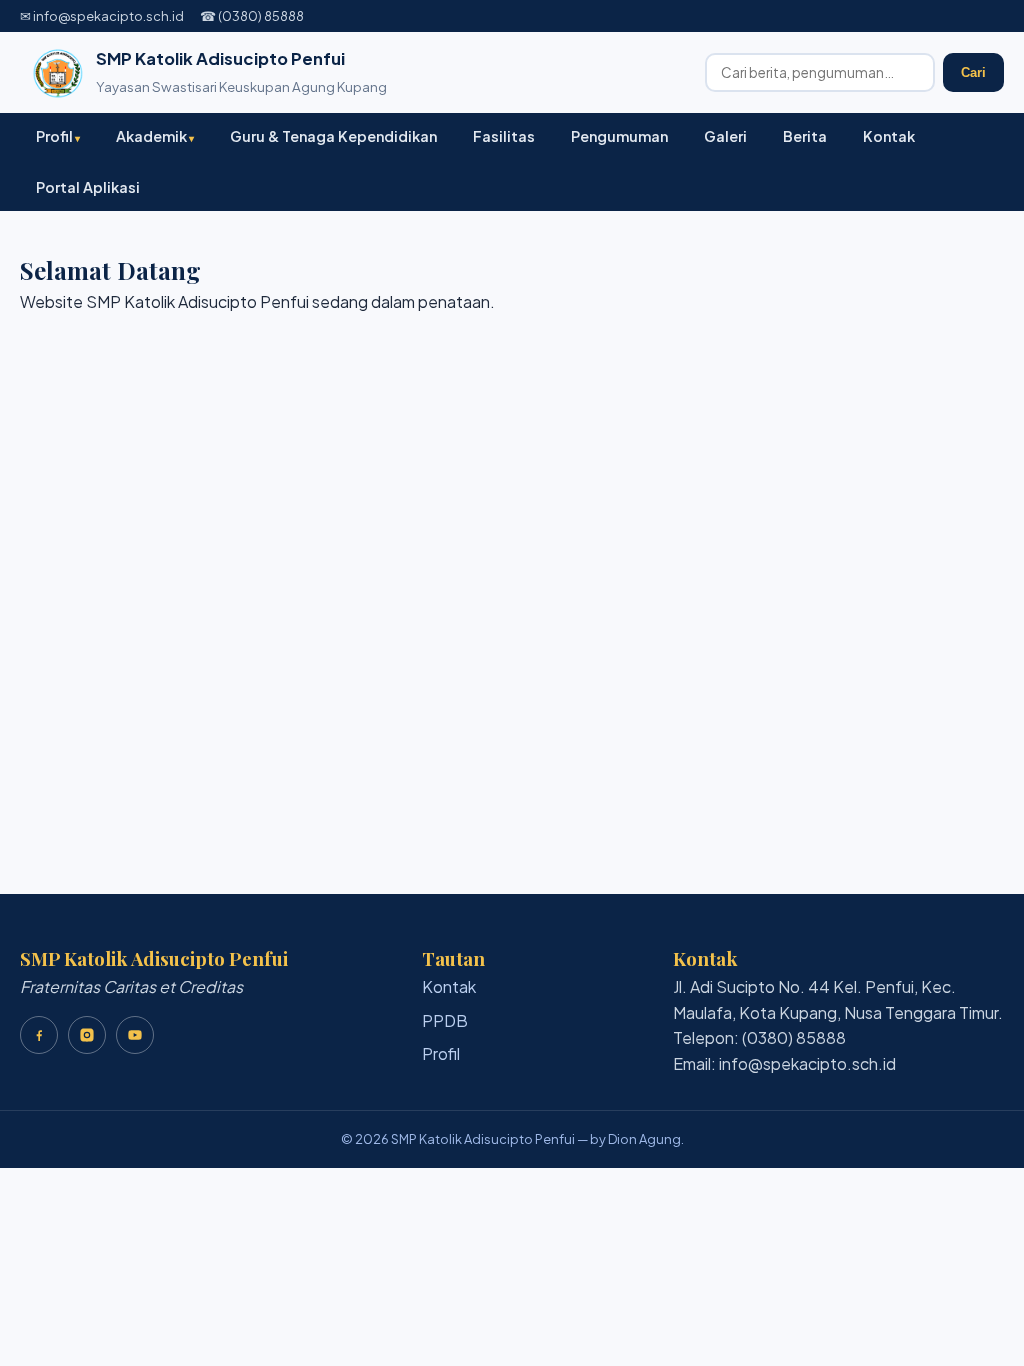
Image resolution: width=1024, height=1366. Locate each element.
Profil (54, 136)
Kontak (889, 136)
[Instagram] (87, 1035)
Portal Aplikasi (88, 187)
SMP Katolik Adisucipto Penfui (220, 58)
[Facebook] (39, 1035)
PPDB (445, 1020)
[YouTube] (135, 1035)
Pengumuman (619, 136)
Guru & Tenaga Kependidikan (333, 136)
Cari (973, 72)
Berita (805, 136)
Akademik (151, 136)
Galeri (725, 136)
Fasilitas (504, 136)
